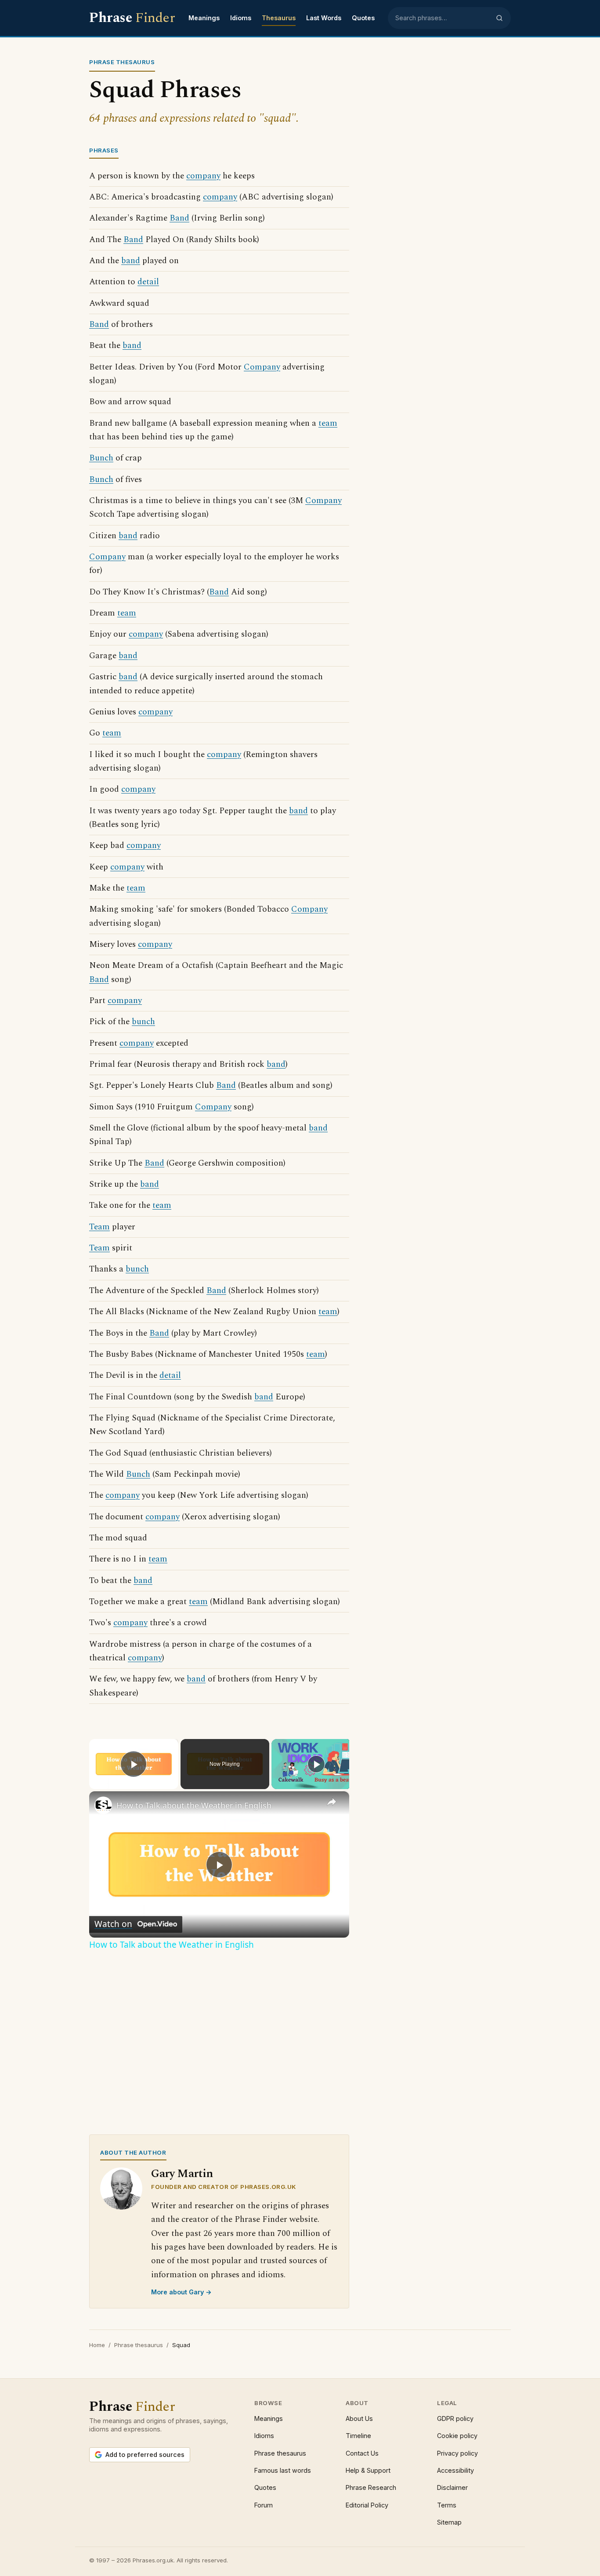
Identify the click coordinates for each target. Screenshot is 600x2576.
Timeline (358, 2436)
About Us (359, 2418)
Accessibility (455, 2470)
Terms (447, 2505)
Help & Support (368, 2470)
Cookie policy (457, 2436)
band (131, 261)
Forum (264, 2505)
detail (148, 282)
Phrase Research (371, 2487)
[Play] (316, 1764)
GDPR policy (455, 2418)
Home (97, 2345)
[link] (103, 1805)
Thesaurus (279, 18)
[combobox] (443, 18)
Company (262, 367)
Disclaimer (452, 2487)
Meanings (204, 18)
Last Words (324, 18)
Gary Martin (182, 2174)
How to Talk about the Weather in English (194, 1805)
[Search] (499, 18)
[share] (332, 1802)
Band (179, 218)
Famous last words (283, 2470)
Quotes (363, 18)
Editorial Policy (367, 2505)
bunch (143, 1022)
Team (99, 1227)
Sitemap (449, 2522)
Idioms (241, 18)
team (328, 423)
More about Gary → (181, 2292)
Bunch (101, 458)
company (203, 176)
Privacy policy (457, 2453)
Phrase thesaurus (139, 2345)
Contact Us (362, 2453)
